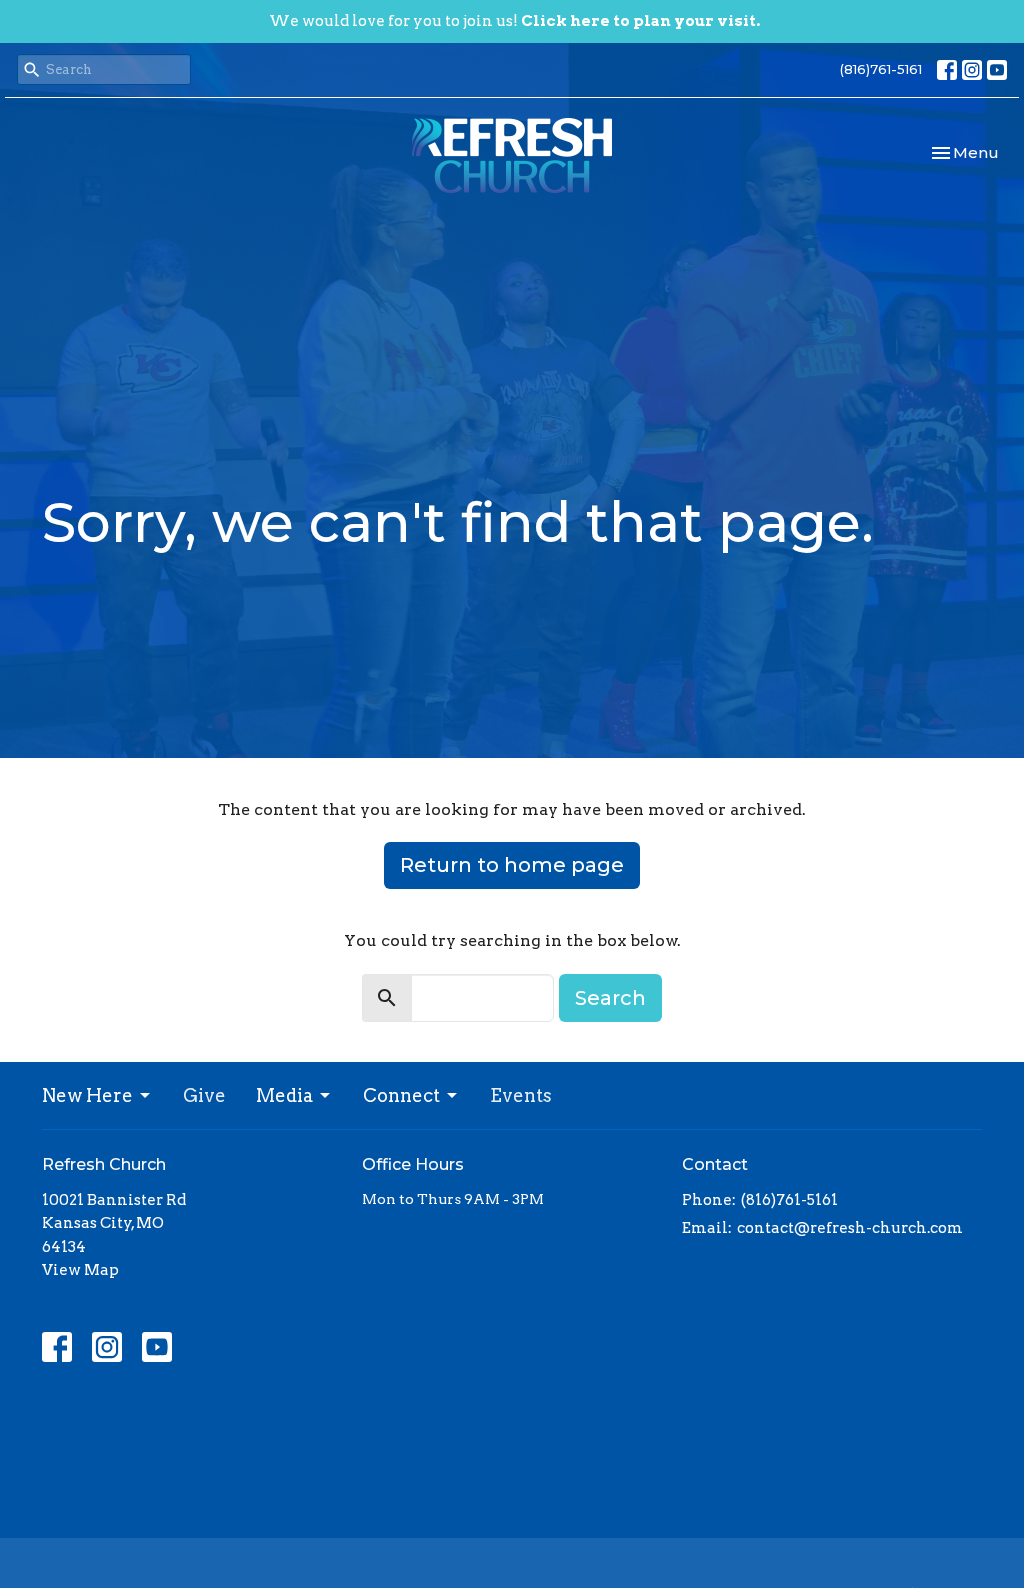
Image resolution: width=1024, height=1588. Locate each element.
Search (610, 998)
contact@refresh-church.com (850, 1228)
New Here (87, 1095)
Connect (401, 1095)
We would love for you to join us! (514, 21)
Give (204, 1095)
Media (284, 1095)
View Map (80, 1270)
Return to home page (512, 865)
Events (521, 1095)
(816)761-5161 (881, 69)
